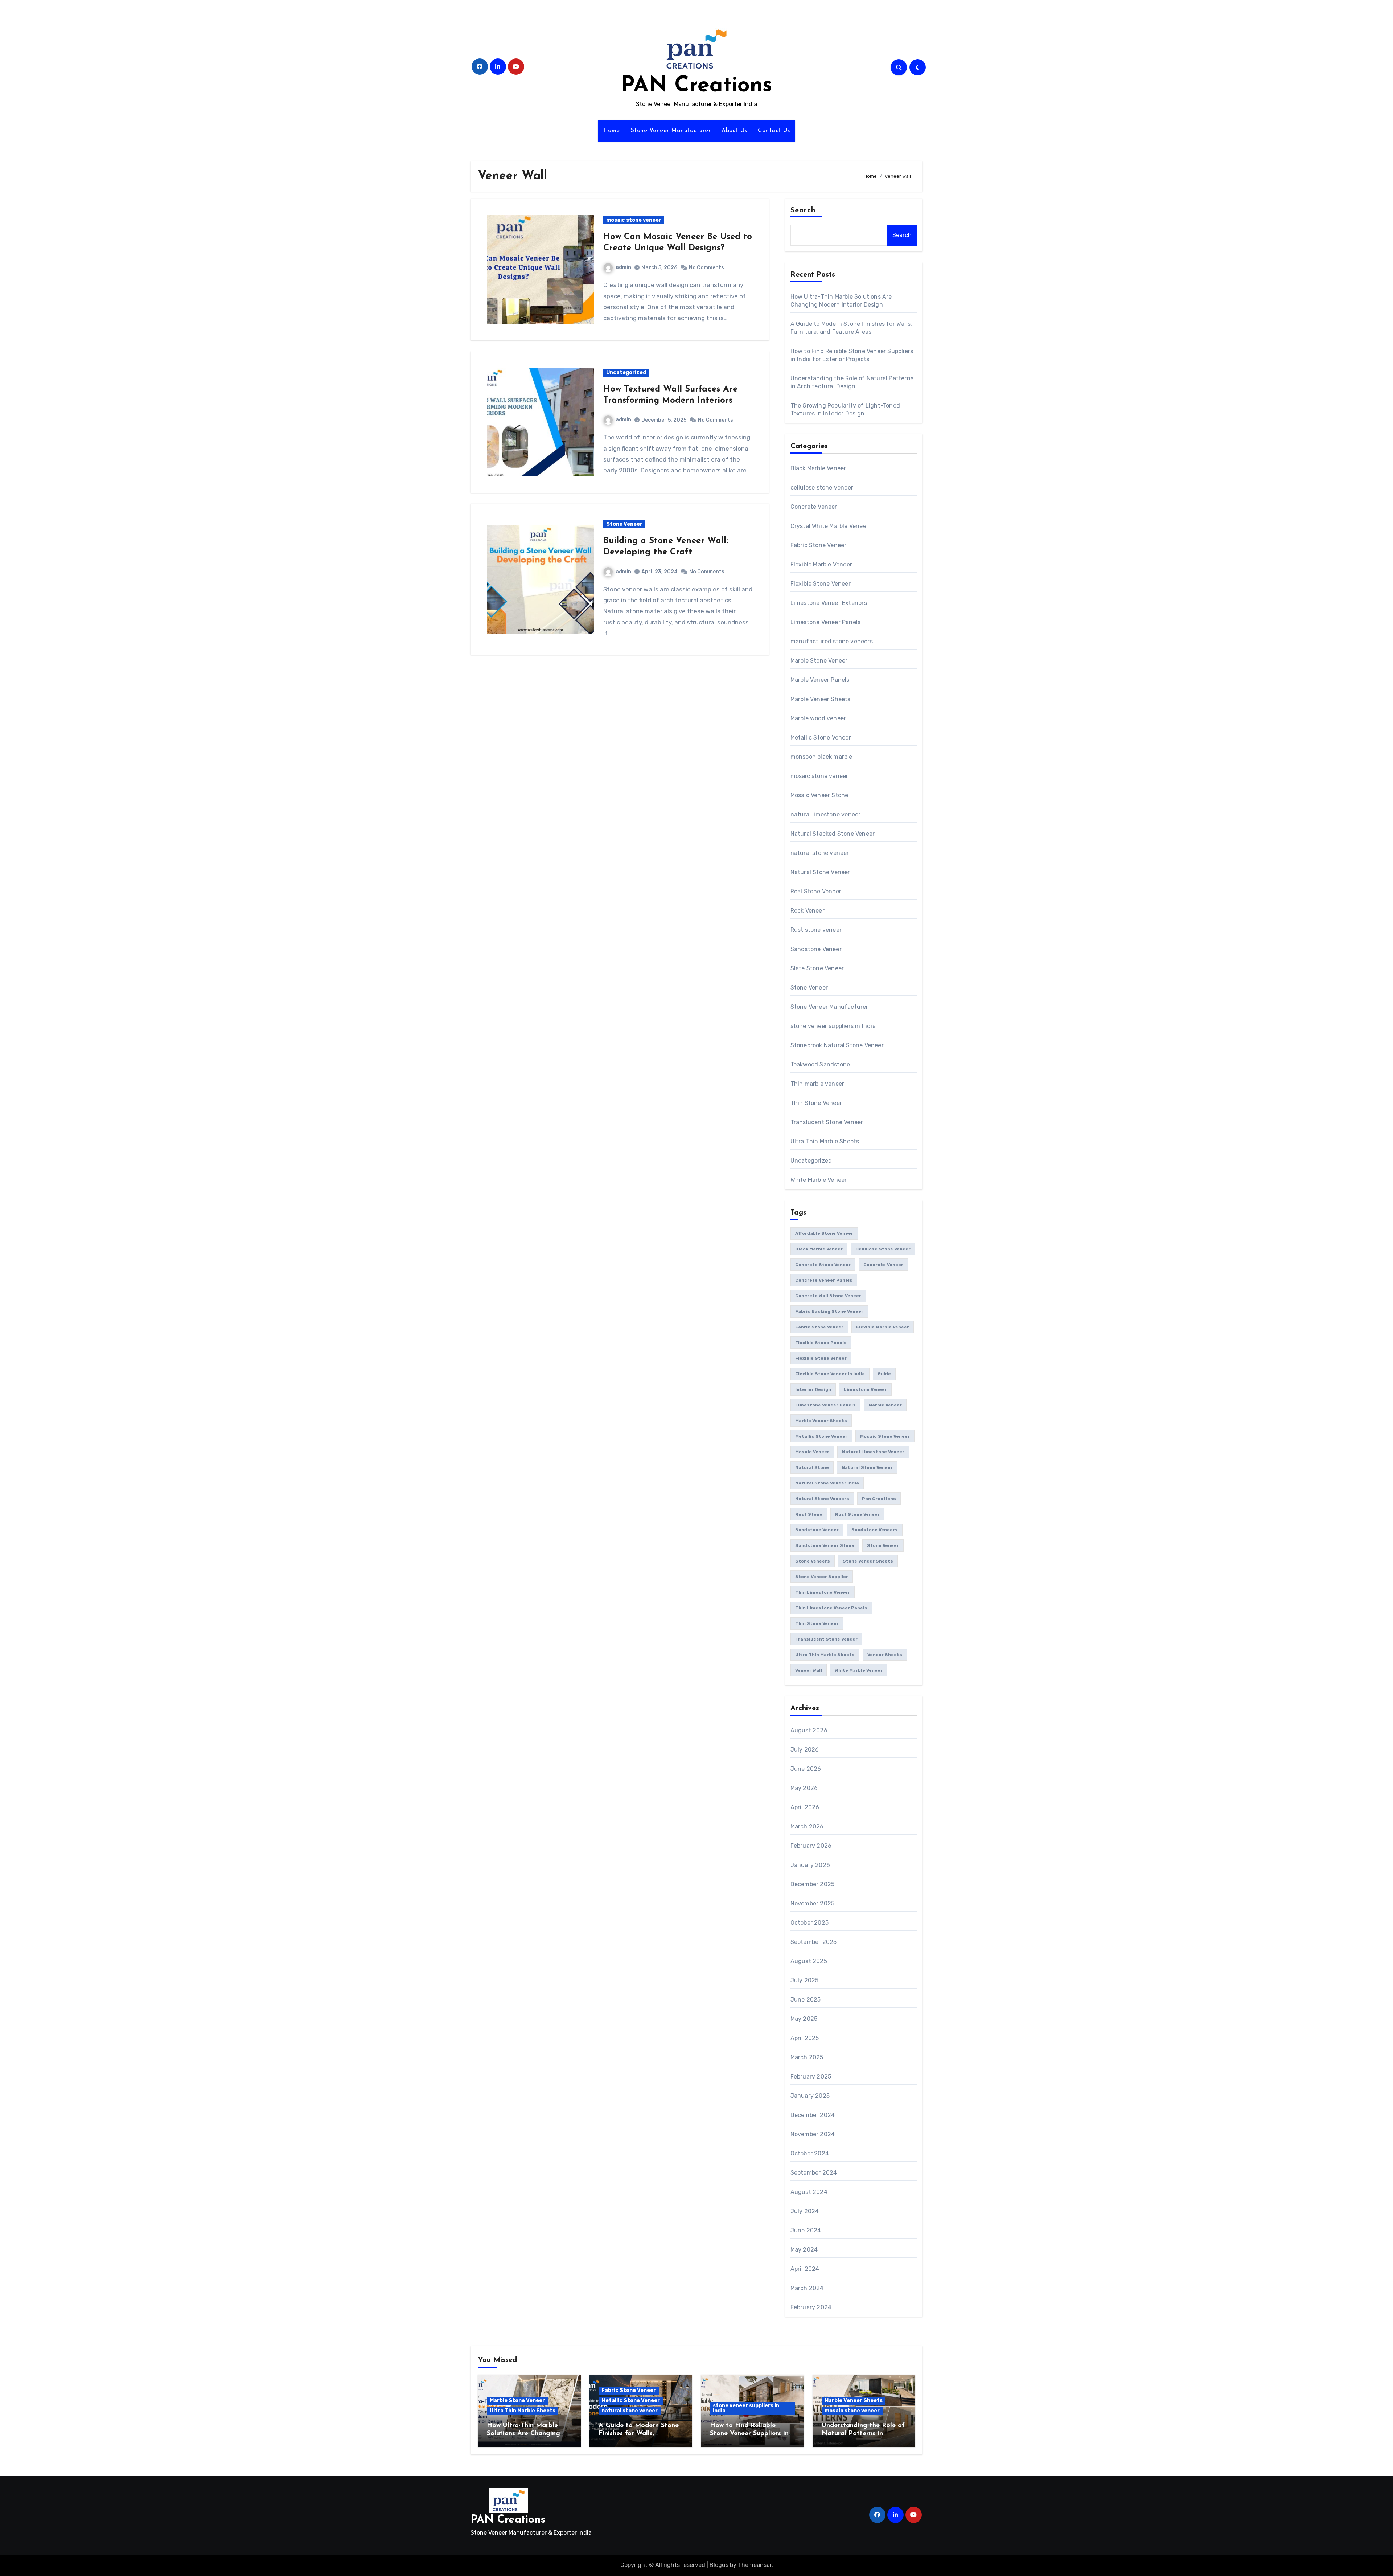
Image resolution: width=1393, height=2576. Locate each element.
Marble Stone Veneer (819, 661)
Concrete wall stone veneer (828, 1296)
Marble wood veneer (818, 718)
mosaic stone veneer (634, 220)
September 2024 (814, 2173)
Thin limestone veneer (823, 1592)
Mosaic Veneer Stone (819, 795)
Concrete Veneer (814, 507)
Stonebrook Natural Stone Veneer (837, 1045)
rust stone (809, 1514)
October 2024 (810, 2153)
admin (623, 267)
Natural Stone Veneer (820, 872)
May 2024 (804, 2250)
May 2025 (804, 2019)
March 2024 (807, 2288)
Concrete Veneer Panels (824, 1280)
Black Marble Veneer (818, 468)
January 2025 (810, 2096)
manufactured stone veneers (832, 641)
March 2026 (807, 1826)
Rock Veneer (808, 911)
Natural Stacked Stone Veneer (833, 834)
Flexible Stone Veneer (821, 584)
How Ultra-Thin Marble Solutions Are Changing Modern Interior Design (523, 2434)
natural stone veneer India (827, 1483)
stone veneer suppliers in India (833, 1026)
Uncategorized (626, 372)
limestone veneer (865, 1389)
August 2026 (809, 1730)
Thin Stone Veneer (816, 1103)
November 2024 (813, 2134)
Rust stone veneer (816, 930)
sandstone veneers (875, 1530)
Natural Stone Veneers (822, 1499)
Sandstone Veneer (816, 949)
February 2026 (811, 1846)
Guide (884, 1374)
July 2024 (805, 2211)
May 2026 (804, 1788)
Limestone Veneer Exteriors (829, 603)
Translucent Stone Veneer (827, 1122)
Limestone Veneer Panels (826, 622)
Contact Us (774, 131)
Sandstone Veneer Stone (825, 1545)
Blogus (719, 2565)
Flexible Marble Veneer (821, 564)
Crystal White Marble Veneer (829, 526)
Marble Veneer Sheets (821, 699)
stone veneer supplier (822, 1577)
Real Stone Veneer (816, 891)
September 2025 (814, 1942)
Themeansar (755, 2565)
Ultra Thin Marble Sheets (825, 1141)
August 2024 (809, 2192)
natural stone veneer (820, 853)
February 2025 (811, 2077)
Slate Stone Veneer (817, 968)
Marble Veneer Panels (820, 680)
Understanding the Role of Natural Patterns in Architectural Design (863, 2434)
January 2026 (810, 1865)
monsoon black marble (821, 757)
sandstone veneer (817, 1530)
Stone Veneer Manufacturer (671, 131)
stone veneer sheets (868, 1561)
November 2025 (813, 1903)
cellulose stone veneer (822, 488)
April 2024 (805, 2269)
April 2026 (805, 1807)
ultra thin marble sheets (825, 1655)
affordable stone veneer (824, 1233)
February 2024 (811, 2307)
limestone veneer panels (825, 1405)
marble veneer (885, 1405)
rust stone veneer (857, 1514)
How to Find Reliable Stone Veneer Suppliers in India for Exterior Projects (751, 2434)
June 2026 (806, 1769)
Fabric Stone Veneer (819, 545)
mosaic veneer (812, 1452)
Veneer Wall (809, 1670)
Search (803, 210)
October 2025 (809, 1923)
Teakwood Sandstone (820, 1064)
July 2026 (805, 1750)
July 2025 (805, 1980)
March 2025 (807, 2057)
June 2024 (806, 2230)
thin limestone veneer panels (831, 1608)
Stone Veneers (813, 1561)
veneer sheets (885, 1655)
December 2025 (813, 1884)
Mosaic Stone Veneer (885, 1436)
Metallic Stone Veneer (821, 738)
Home (612, 131)
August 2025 (809, 1961)
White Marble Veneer (819, 1180)
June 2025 (806, 2000)
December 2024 (813, 2115)
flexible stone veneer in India (830, 1374)
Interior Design (813, 1389)
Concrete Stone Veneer (823, 1265)
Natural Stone (812, 1467)
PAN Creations (696, 86)
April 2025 (805, 2038)
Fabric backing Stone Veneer (829, 1311)
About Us (734, 131)
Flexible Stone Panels (821, 1343)
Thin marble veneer (817, 1084)
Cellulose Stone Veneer (883, 1249)
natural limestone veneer (826, 814)
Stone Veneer (624, 524)
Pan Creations (879, 1499)
